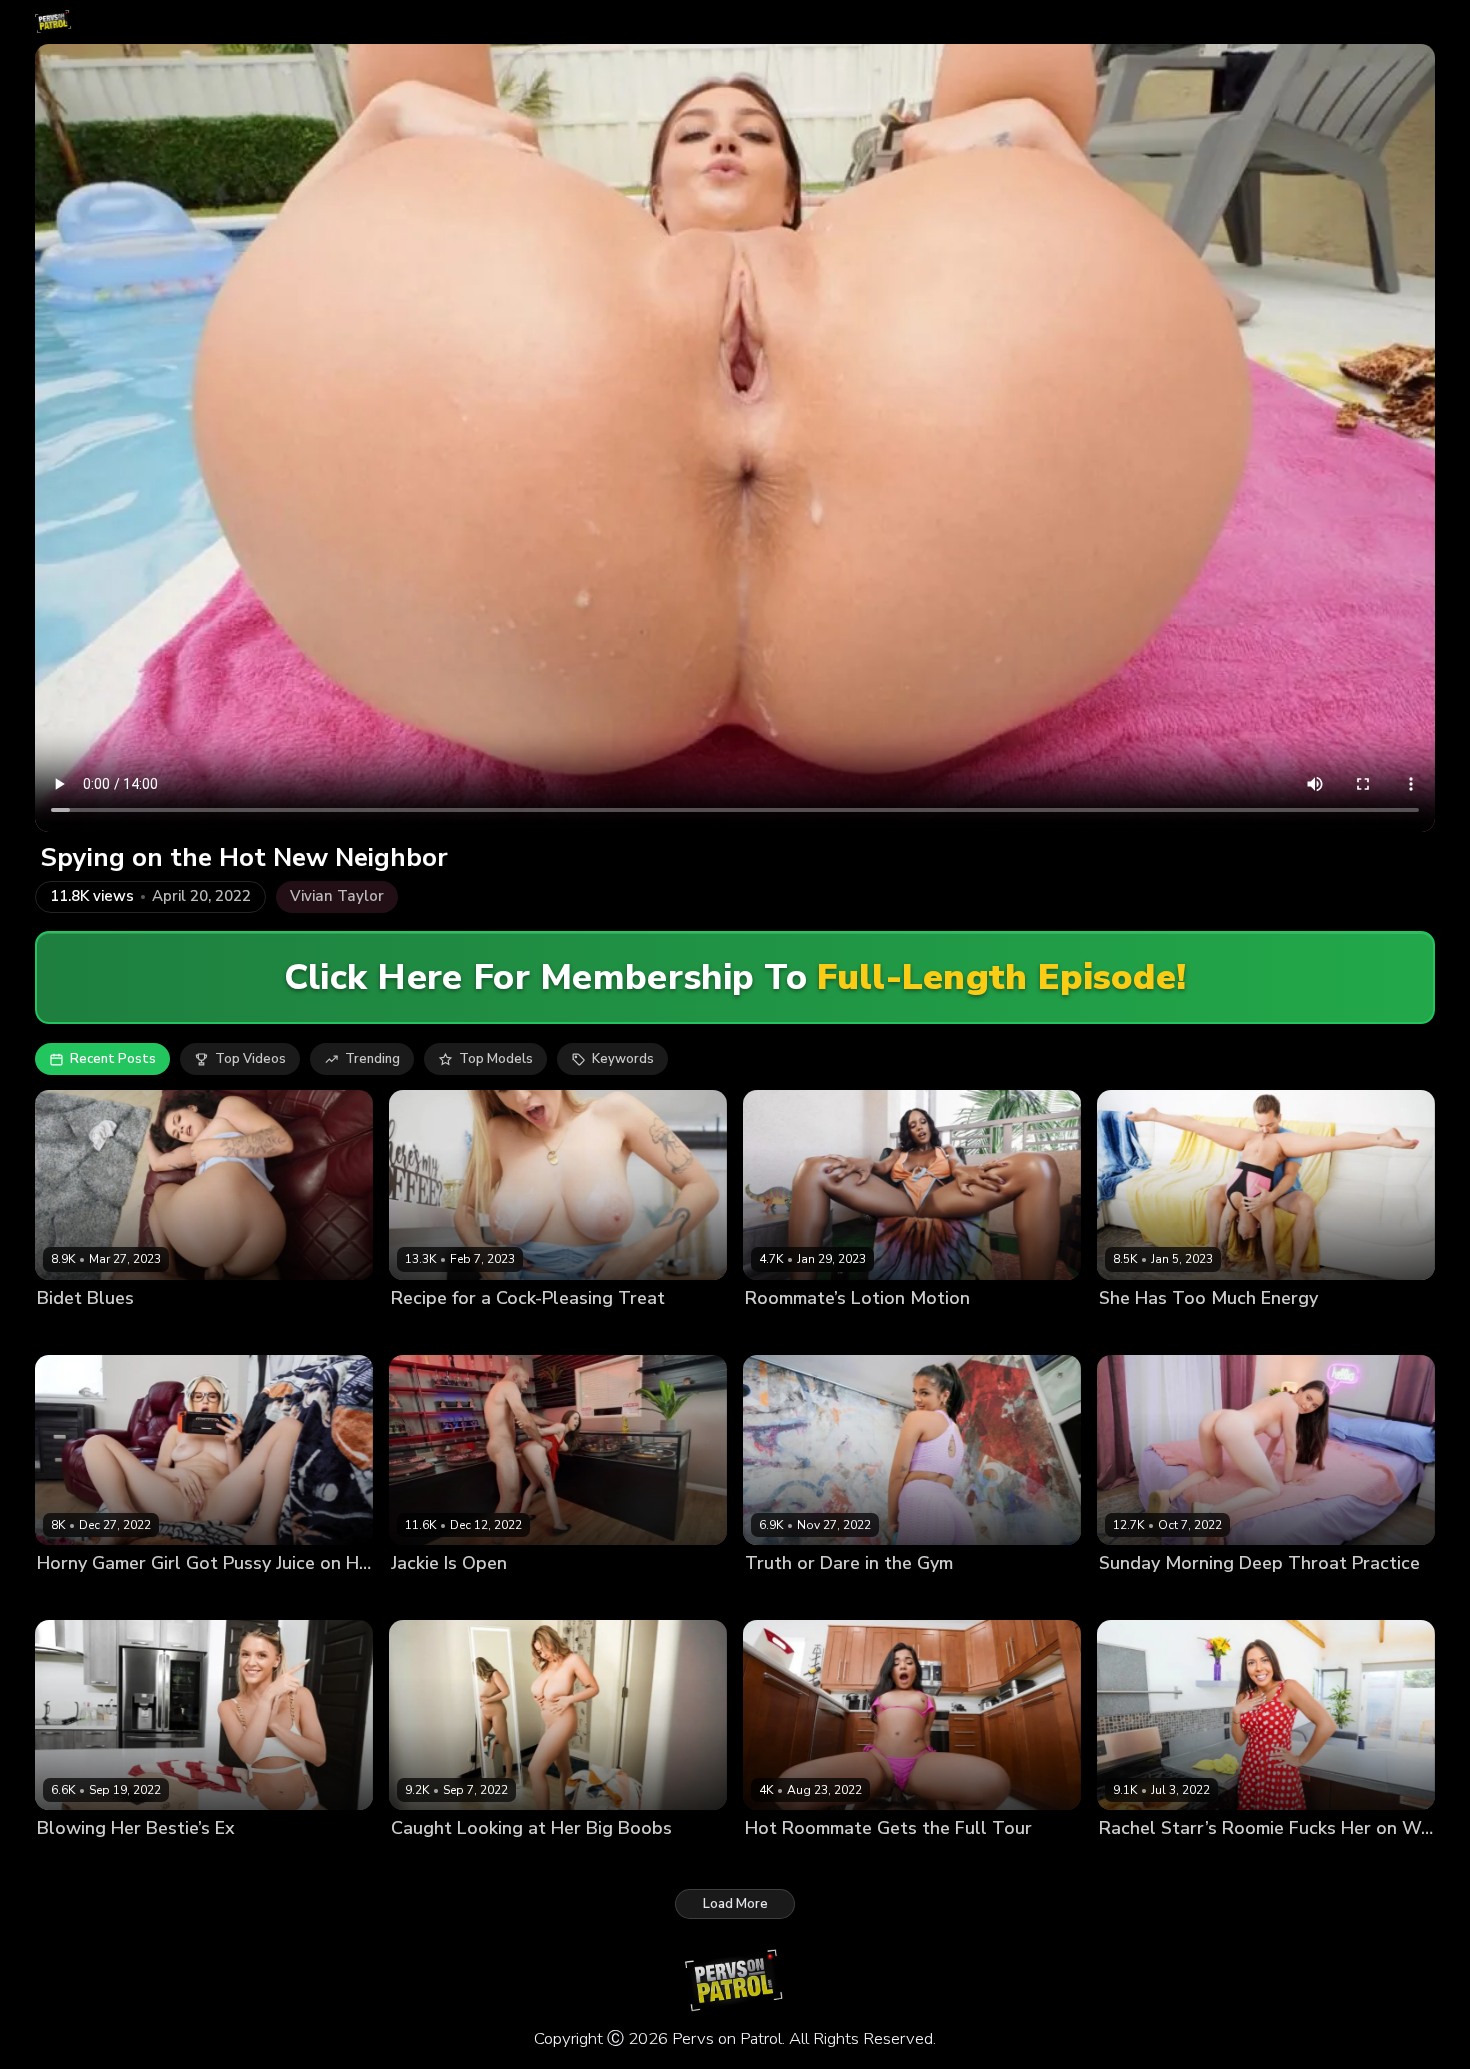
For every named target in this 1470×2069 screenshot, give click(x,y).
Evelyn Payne (79, 1862)
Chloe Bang (428, 1862)
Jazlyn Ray (70, 1597)
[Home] (53, 22)
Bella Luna (71, 1332)
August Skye (785, 1332)
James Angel (869, 1862)
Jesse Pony (1133, 1332)
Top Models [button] (496, 1059)
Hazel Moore (1139, 1597)
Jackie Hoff (425, 1597)
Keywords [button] (623, 1059)
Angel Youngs (435, 1332)
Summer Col (783, 1862)
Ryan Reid (777, 1597)
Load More (735, 1904)
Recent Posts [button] (113, 1059)
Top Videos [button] (250, 1059)
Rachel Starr (1139, 1862)
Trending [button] (372, 1059)
